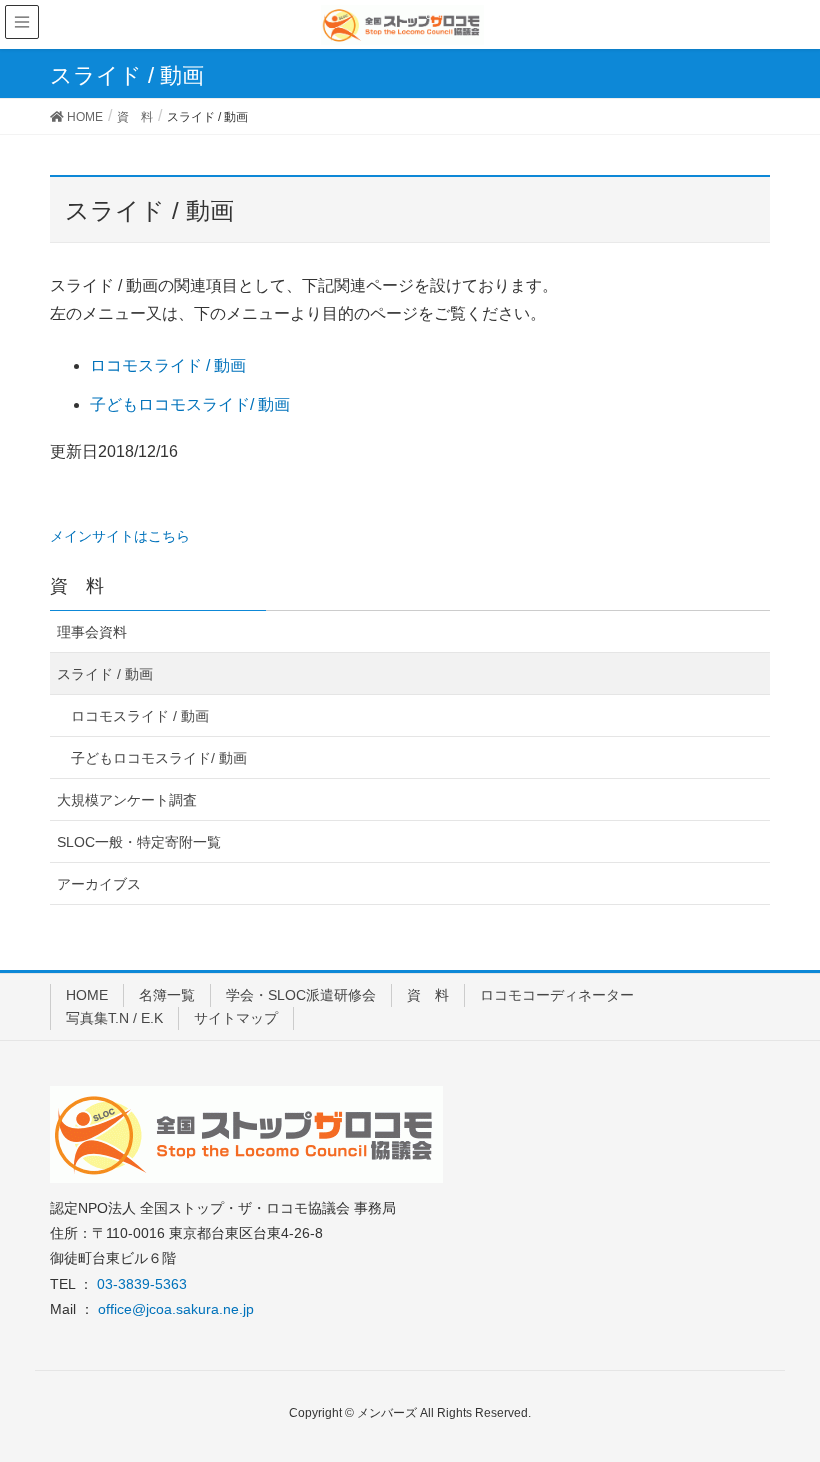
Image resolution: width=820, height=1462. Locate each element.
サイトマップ (236, 1018)
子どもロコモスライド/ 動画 (190, 404)
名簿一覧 (167, 995)
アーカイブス (99, 884)
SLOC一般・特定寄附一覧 (139, 842)
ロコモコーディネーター (557, 995)
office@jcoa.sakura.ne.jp (176, 1309)
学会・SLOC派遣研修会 (301, 995)
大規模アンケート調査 (127, 800)
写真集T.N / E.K (114, 1018)
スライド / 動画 (105, 674)
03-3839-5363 (142, 1284)
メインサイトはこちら (120, 536)
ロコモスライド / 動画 (168, 365)
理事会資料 (92, 632)
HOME (87, 995)
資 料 (428, 995)
